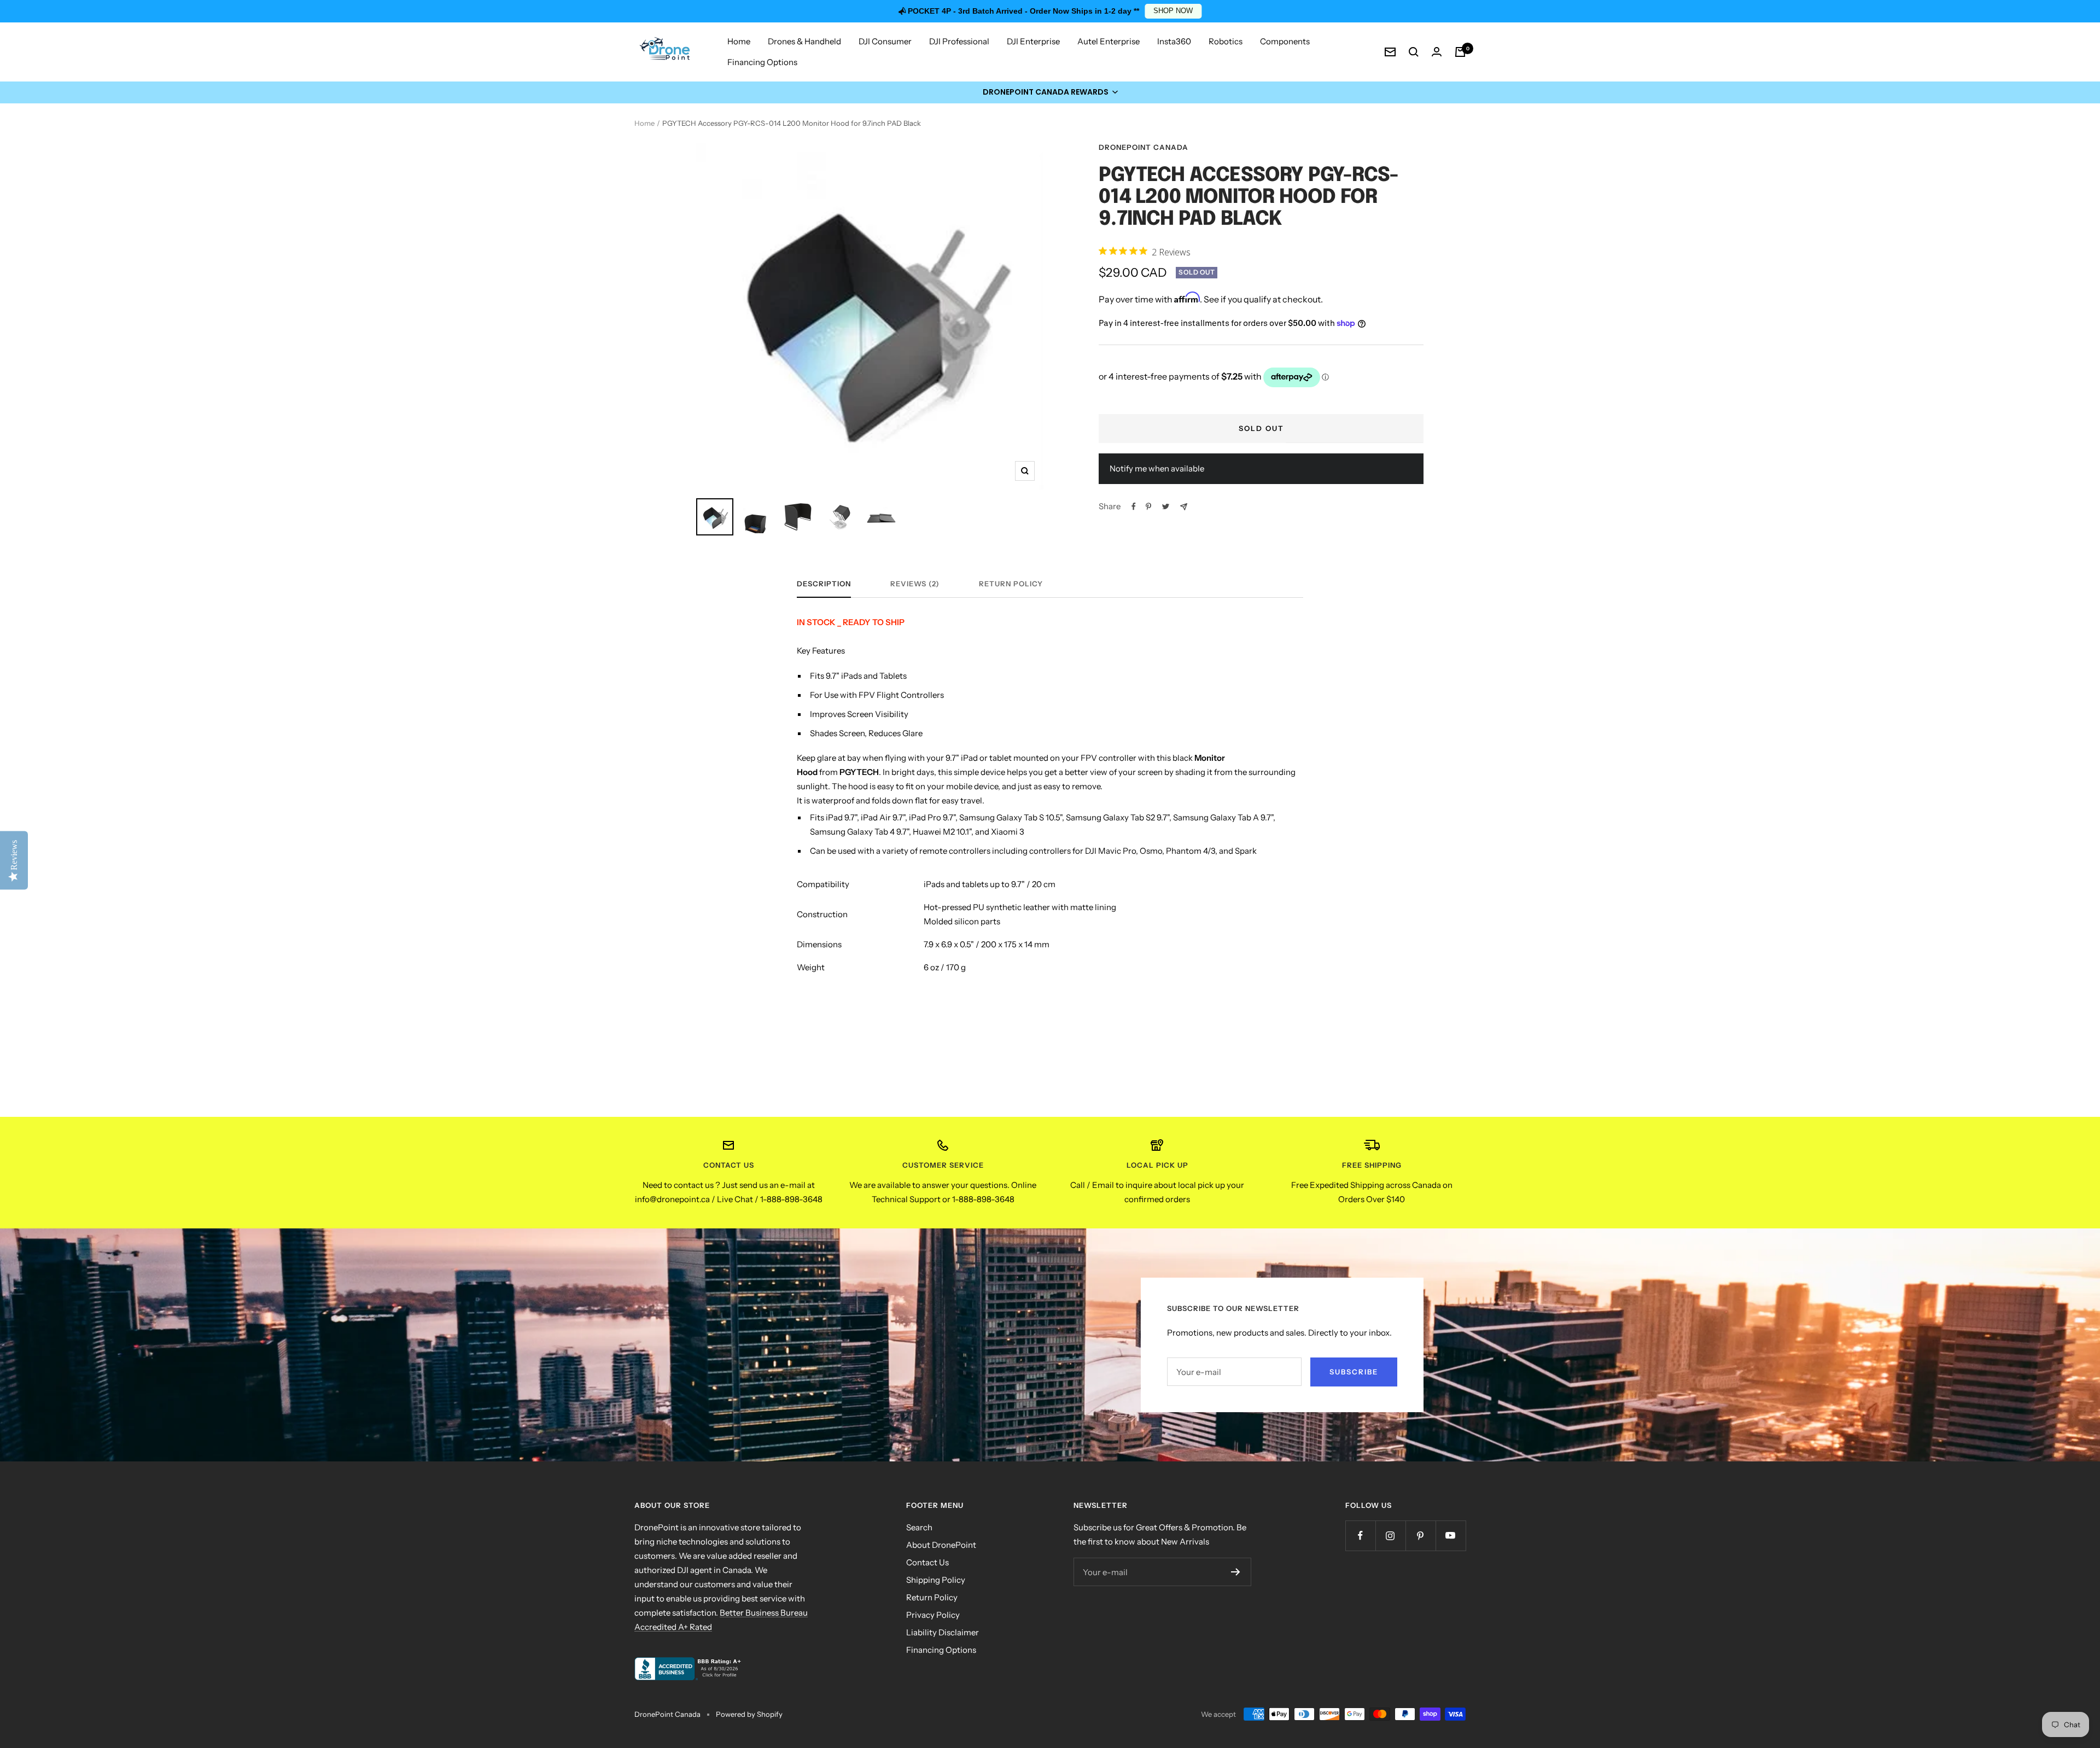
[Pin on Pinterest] (1148, 506)
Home (739, 41)
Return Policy (1011, 584)
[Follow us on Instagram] (1390, 1536)
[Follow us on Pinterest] (1421, 1536)
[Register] (1236, 1572)
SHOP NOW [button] (1173, 11)
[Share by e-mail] (1184, 507)
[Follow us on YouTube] (1451, 1536)
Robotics (1226, 41)
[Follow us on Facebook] (1360, 1536)
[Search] (1414, 52)
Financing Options (762, 62)
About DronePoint (941, 1545)
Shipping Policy (936, 1580)
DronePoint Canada (1144, 147)
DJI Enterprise (1033, 41)
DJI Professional (959, 41)
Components (1285, 41)
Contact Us (927, 1562)
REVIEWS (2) (915, 584)
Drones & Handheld (804, 41)
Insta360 (1174, 41)
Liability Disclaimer (943, 1632)
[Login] (1437, 52)
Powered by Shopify (749, 1714)
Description (824, 584)
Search (919, 1527)
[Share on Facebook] (1134, 506)
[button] (1050, 92)
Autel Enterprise (1109, 41)
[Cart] (1460, 52)
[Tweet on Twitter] (1166, 506)
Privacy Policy (933, 1615)
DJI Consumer (885, 41)
